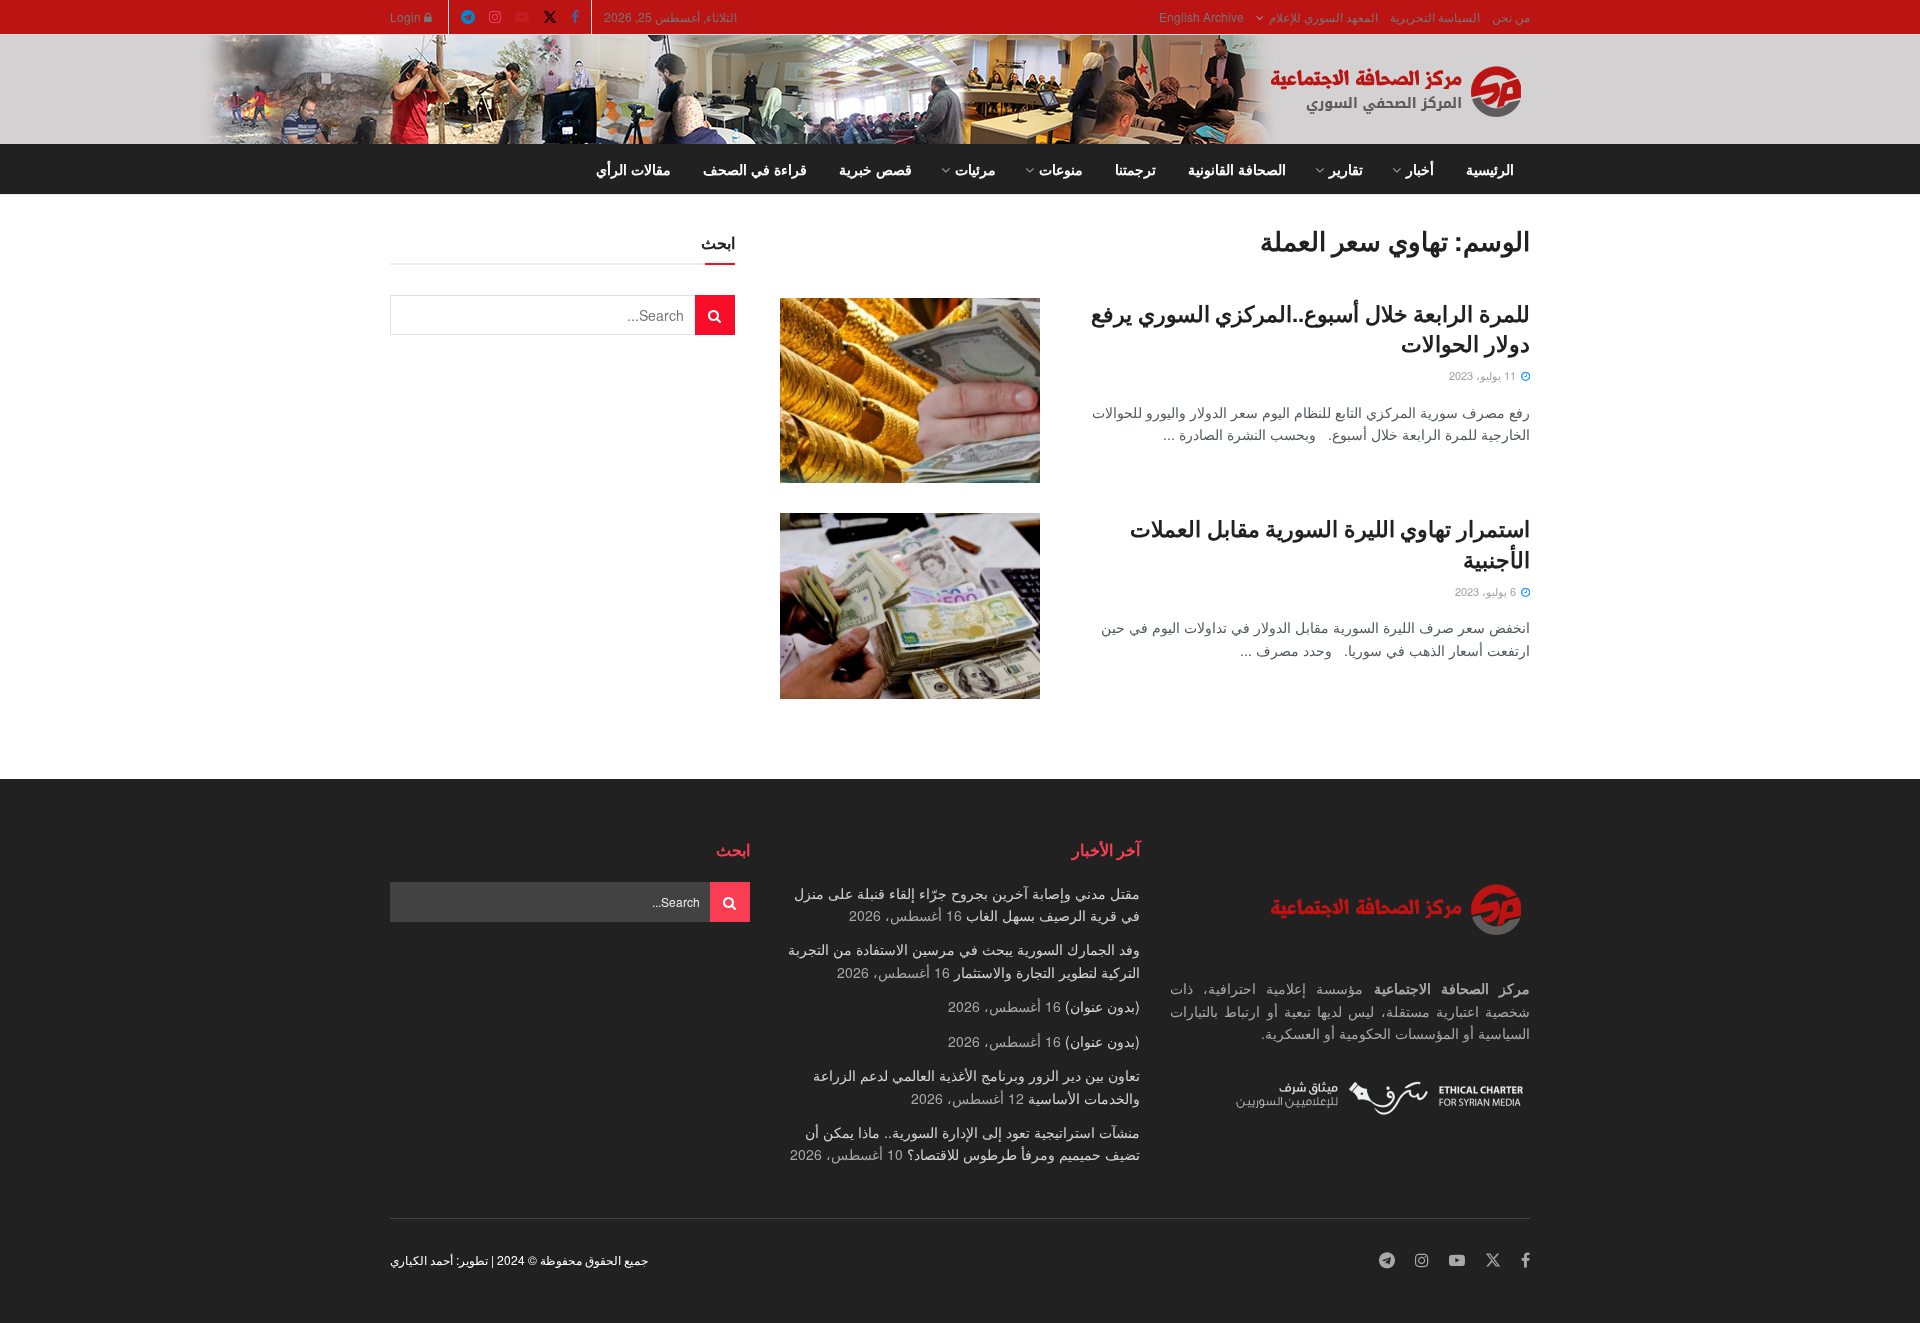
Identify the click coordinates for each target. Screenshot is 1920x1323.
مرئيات (975, 169)
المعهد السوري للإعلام (1323, 16)
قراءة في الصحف (755, 169)
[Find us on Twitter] (550, 17)
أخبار (1420, 169)
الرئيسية (1490, 169)
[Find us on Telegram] (468, 17)
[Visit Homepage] (1400, 90)
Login (407, 16)
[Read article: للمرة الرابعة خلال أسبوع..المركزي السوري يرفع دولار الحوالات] (910, 391)
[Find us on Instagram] (495, 17)
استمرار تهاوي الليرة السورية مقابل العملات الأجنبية (1330, 543)
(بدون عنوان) (1102, 1006)
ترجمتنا (1135, 169)
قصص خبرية (875, 169)
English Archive (1201, 16)
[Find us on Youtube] (522, 17)
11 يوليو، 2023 (1484, 375)
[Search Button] (397, 169)
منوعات (1061, 169)
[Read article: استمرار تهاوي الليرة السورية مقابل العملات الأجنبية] (910, 606)
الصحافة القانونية (1237, 169)
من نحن (1511, 16)
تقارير (1346, 169)
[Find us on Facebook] (575, 17)
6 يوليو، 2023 (1487, 591)
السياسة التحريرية (1435, 16)
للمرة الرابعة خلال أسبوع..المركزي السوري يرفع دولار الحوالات (1310, 328)
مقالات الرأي (633, 169)
